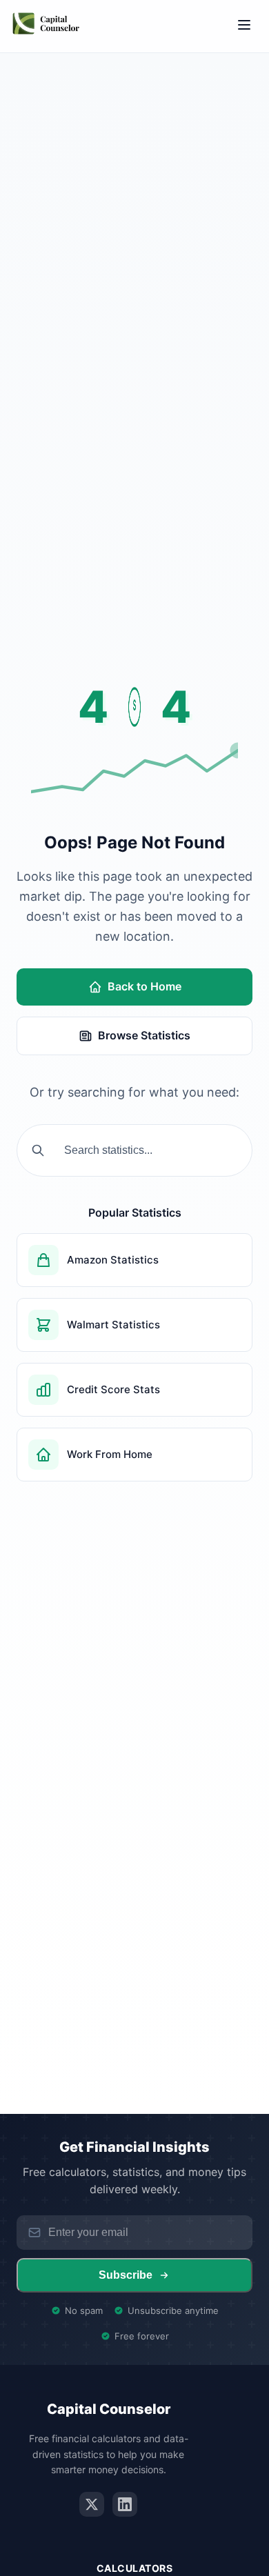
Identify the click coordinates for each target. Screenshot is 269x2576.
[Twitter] (92, 2504)
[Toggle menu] (244, 26)
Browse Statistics (144, 1035)
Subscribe (126, 2275)
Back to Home (145, 986)
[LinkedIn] (125, 2504)
